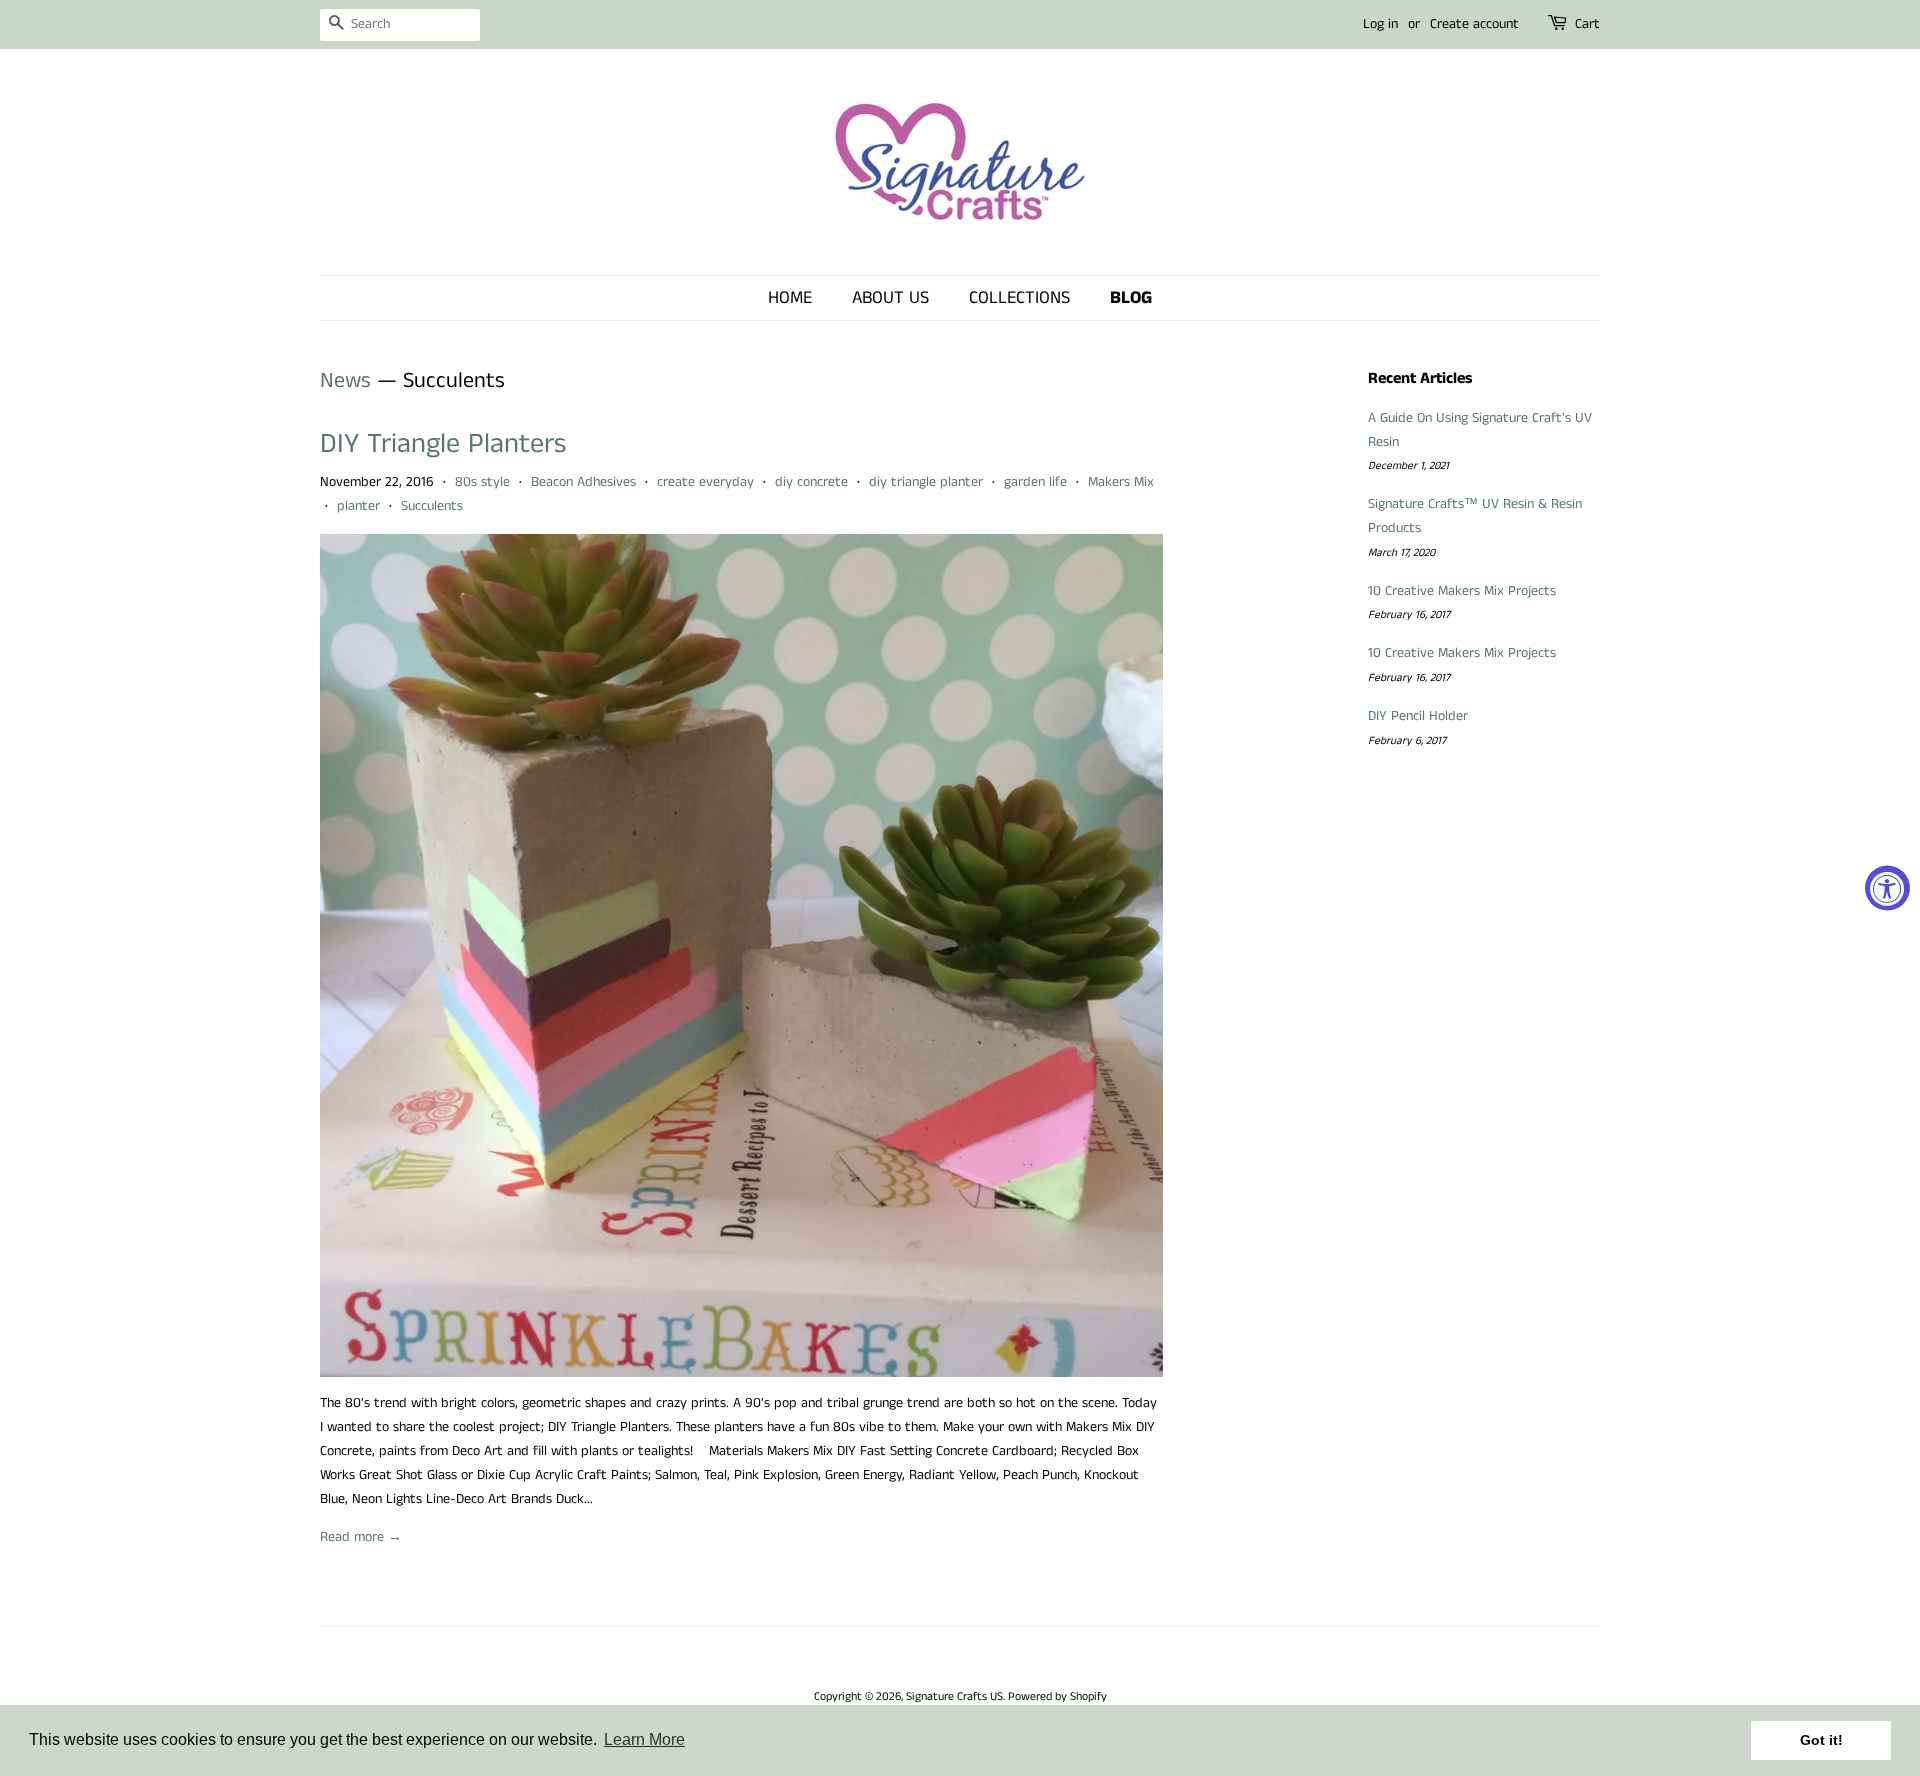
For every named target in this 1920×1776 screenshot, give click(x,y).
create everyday (705, 482)
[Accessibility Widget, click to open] (1887, 888)
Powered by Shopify (1057, 1696)
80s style (482, 482)
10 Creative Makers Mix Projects (1462, 591)
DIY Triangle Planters (443, 444)
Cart (1587, 24)
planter (358, 506)
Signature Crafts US (954, 1696)
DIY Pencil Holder (1418, 716)
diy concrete (811, 482)
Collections (1019, 298)
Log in (1380, 24)
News (345, 380)
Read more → (361, 1537)
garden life (1035, 482)
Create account (1474, 24)
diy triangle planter (926, 482)
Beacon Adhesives (583, 482)
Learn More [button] (644, 1739)
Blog (1131, 298)
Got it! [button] (1821, 1740)
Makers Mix (1121, 482)
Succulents (432, 506)
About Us (890, 298)
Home (790, 298)
